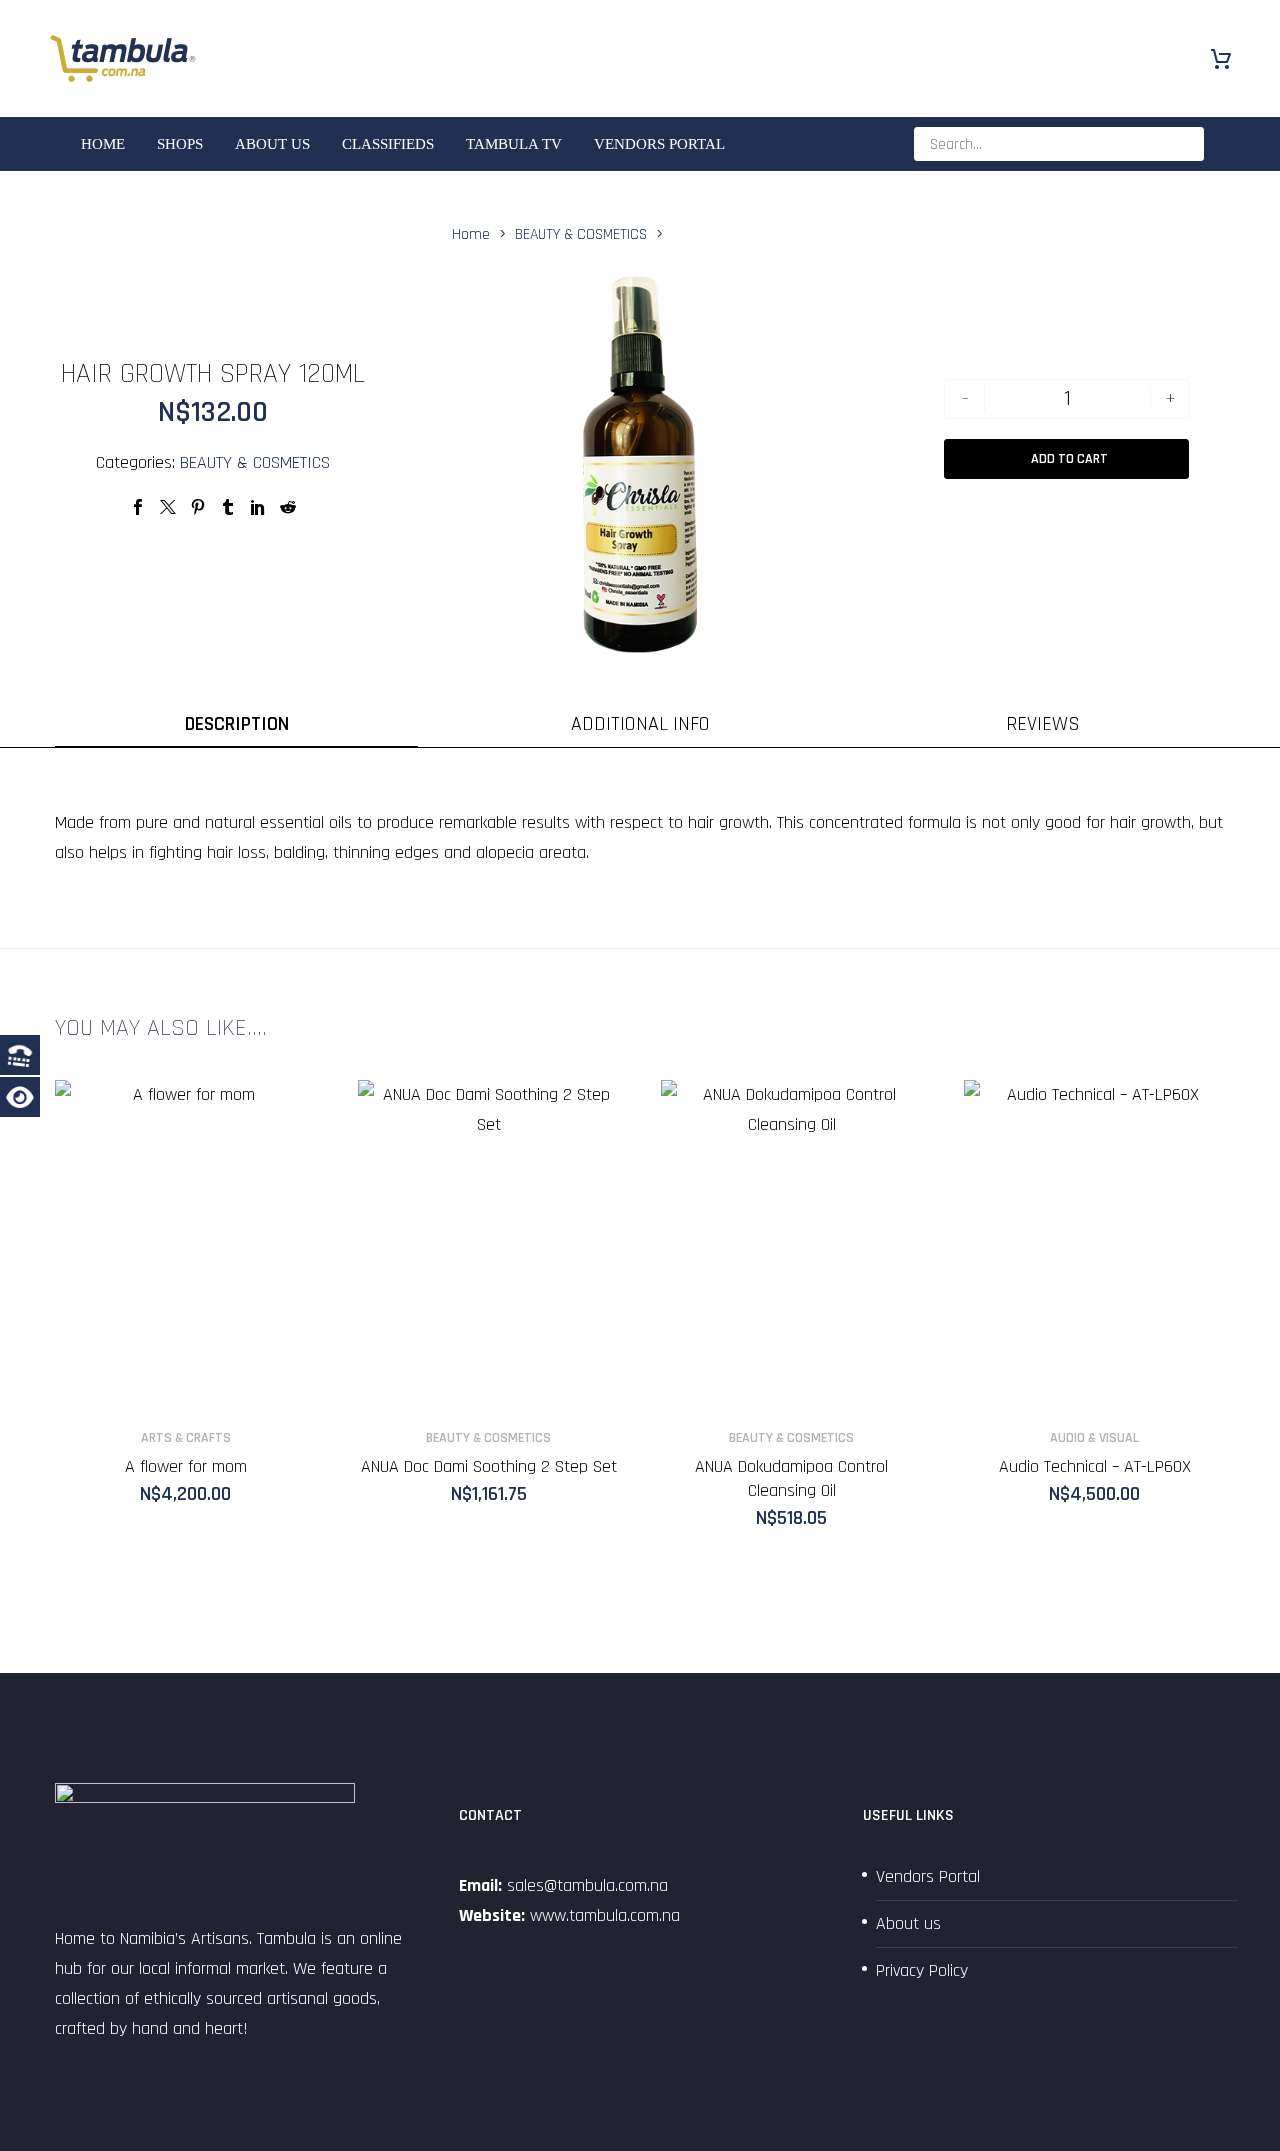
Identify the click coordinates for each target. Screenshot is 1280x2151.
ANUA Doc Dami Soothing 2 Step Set (489, 1466)
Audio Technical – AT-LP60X (1095, 1466)
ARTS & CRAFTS (186, 1438)
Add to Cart (1069, 459)
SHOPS (180, 144)
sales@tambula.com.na (585, 1885)
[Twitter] (168, 507)
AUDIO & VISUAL (1094, 1438)
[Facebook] (138, 507)
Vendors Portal (659, 144)
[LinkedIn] (258, 507)
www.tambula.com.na (605, 1915)
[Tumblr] (228, 507)
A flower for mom (186, 1466)
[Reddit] (288, 507)
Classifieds (388, 144)
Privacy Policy (922, 1970)
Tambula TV (514, 144)
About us (272, 144)
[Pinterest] (198, 507)
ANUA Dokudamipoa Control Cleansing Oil (791, 1478)
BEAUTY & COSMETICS (255, 462)
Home (103, 144)
